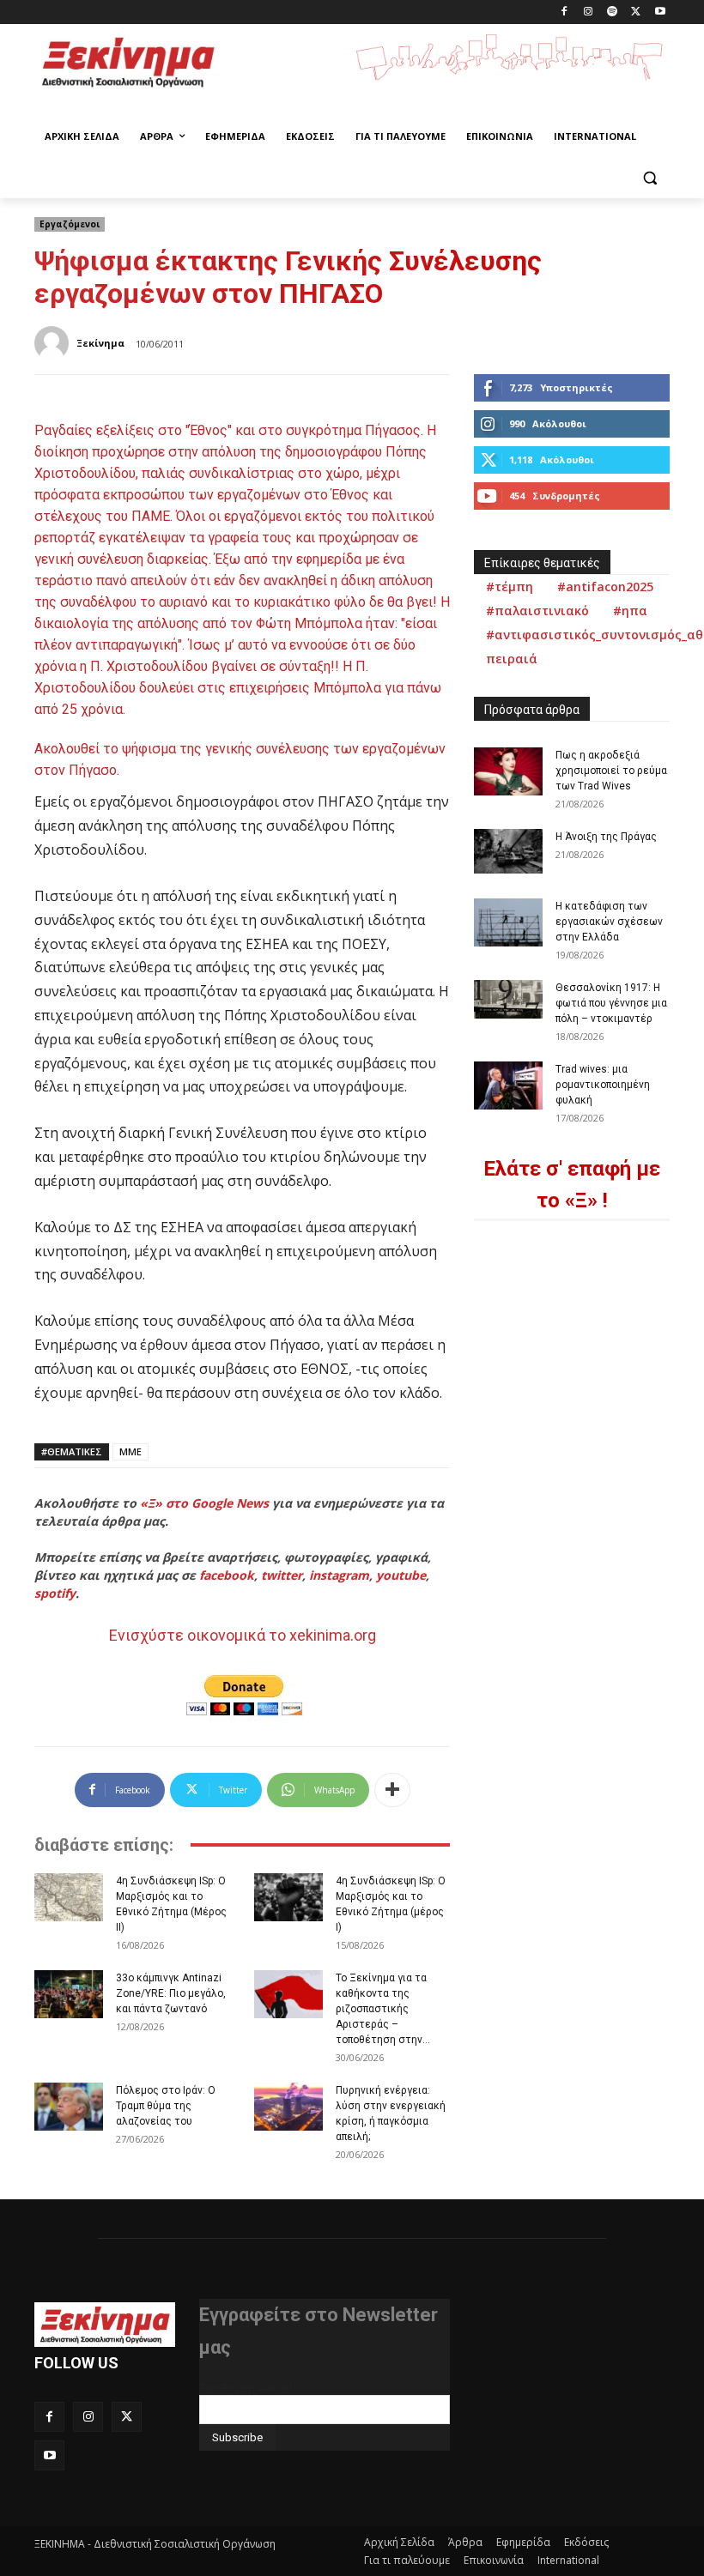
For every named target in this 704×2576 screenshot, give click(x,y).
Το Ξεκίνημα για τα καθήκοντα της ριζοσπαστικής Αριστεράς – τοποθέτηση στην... (383, 2009)
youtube (401, 1575)
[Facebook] (564, 12)
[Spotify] (613, 12)
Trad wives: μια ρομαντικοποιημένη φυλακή (603, 1085)
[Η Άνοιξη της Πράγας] (508, 851)
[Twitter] (636, 12)
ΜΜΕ (130, 1451)
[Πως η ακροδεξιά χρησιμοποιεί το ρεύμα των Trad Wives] (508, 771)
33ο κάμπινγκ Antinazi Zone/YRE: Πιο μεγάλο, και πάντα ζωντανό (171, 1993)
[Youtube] (660, 12)
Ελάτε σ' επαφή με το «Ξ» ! (572, 1185)
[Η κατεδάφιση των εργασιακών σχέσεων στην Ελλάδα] (508, 922)
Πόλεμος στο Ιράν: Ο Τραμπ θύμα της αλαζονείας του (166, 2106)
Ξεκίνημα (100, 343)
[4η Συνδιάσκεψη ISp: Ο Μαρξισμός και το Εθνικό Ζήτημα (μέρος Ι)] (288, 1897)
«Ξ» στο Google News (204, 1503)
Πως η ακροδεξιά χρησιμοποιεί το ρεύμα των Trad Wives (611, 771)
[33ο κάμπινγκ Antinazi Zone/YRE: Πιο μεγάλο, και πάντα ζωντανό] (69, 1994)
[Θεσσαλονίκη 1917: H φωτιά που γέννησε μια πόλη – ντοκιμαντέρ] (508, 999)
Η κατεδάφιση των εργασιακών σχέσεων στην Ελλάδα (609, 922)
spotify (55, 1593)
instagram (339, 1575)
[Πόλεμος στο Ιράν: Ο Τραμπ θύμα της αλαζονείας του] (69, 2107)
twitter (282, 1575)
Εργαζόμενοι (70, 224)
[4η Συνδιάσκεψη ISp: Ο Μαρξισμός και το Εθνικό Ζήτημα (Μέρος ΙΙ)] (69, 1897)
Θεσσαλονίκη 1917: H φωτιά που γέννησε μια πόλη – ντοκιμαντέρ (611, 1003)
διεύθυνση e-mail (246, 2388)
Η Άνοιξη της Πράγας (606, 837)
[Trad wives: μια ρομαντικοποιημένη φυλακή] (508, 1085)
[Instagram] (589, 12)
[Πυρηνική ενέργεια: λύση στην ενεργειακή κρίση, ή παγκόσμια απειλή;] (288, 2107)
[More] (392, 1790)
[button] (649, 178)
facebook (227, 1575)
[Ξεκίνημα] (54, 343)
